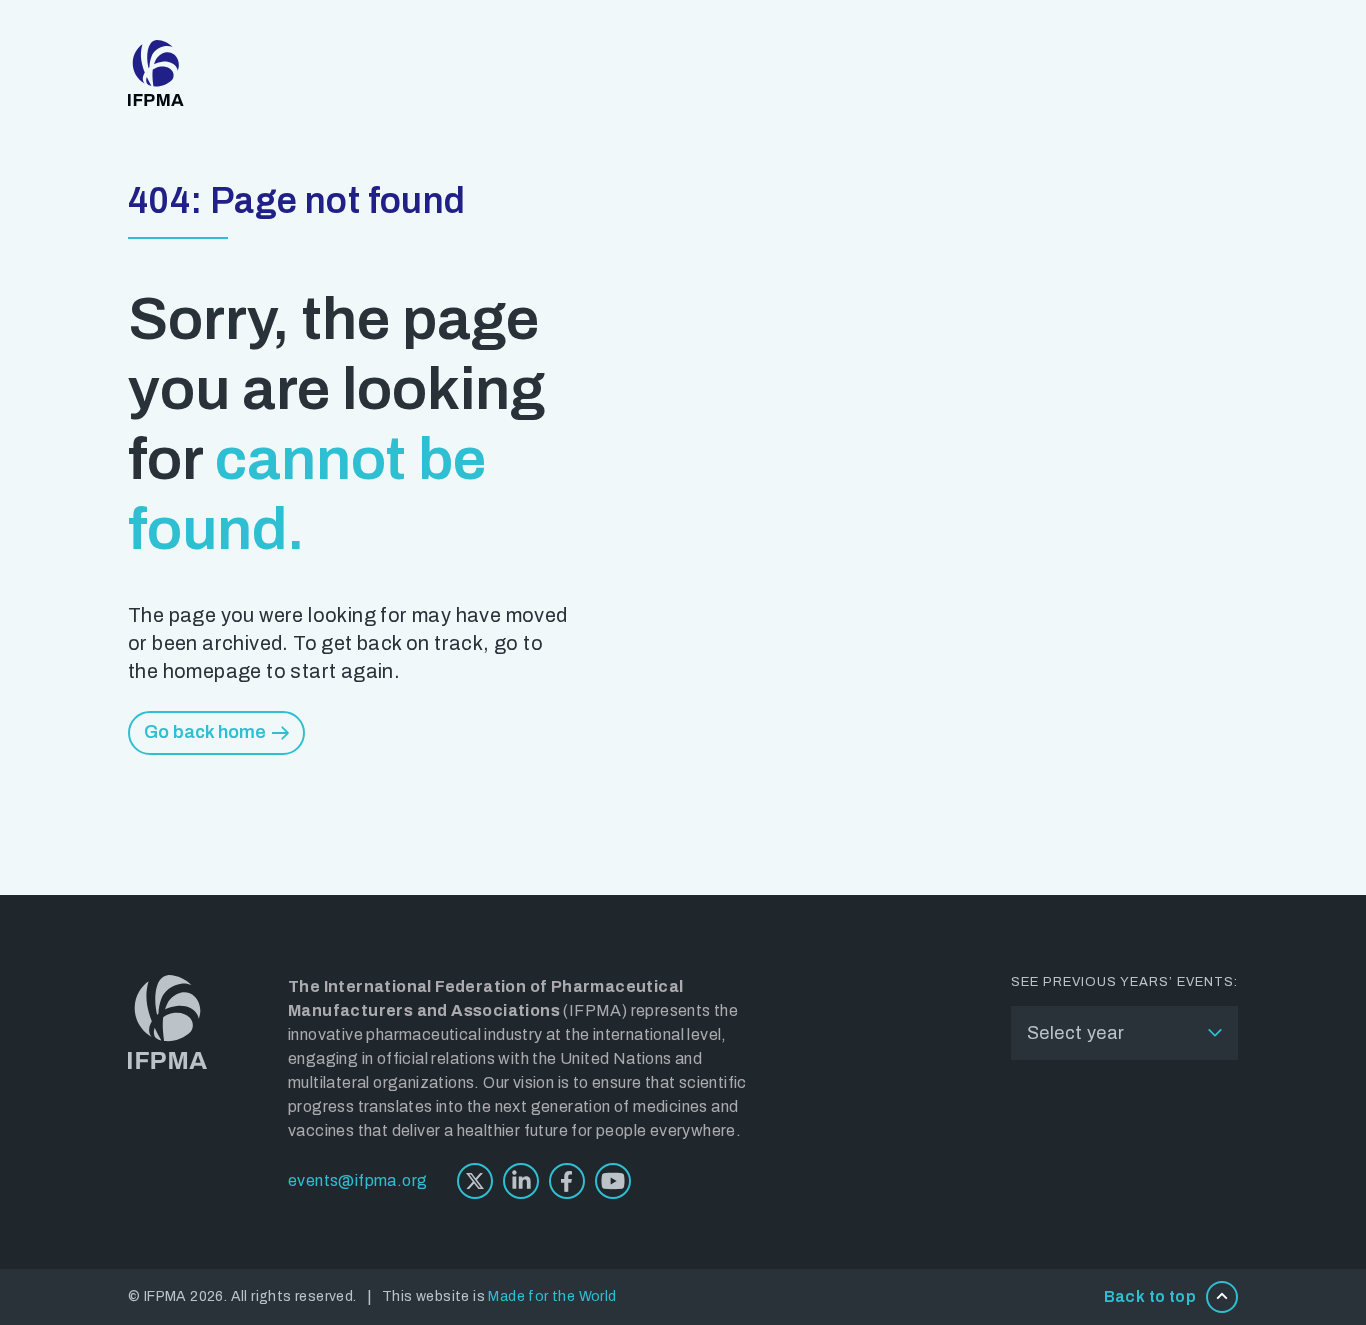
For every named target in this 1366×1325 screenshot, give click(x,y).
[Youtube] (613, 1181)
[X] (475, 1181)
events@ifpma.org (357, 1180)
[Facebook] (567, 1181)
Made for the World (552, 1296)
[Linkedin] (521, 1181)
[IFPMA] (156, 73)
